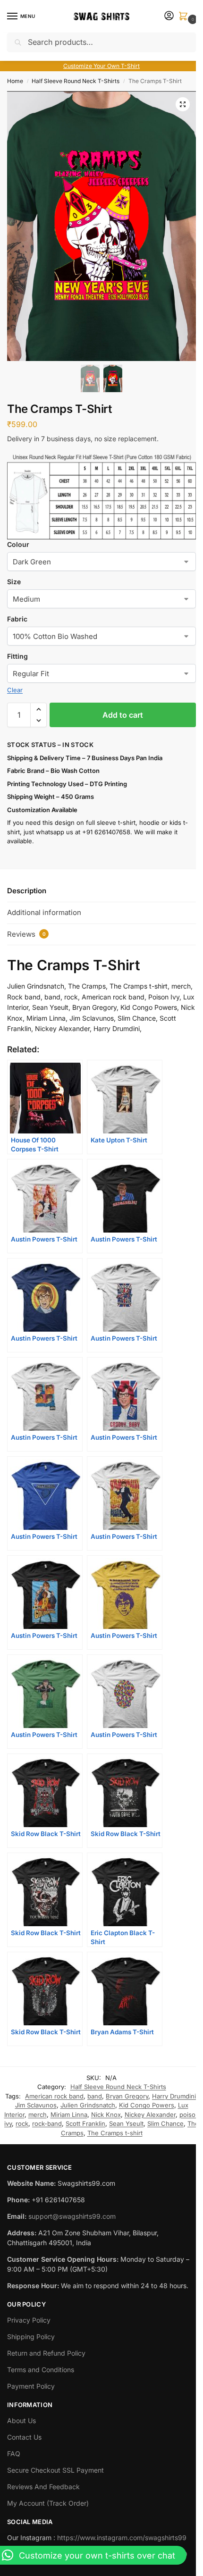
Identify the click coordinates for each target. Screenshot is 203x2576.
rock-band (47, 2123)
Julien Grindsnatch (88, 2105)
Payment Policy (31, 2386)
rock (22, 2123)
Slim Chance (165, 2123)
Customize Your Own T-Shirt (101, 66)
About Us (21, 2421)
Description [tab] (27, 891)
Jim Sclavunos (36, 2105)
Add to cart (123, 715)
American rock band (54, 2096)
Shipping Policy (31, 2337)
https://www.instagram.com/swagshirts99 (122, 2538)
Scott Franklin (85, 2123)
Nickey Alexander (150, 2115)
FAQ (14, 2454)
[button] (185, 17)
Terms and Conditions (41, 2370)
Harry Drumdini (174, 2096)
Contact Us (24, 2437)
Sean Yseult (126, 2123)
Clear (15, 690)
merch (38, 2115)
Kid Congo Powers (147, 2105)
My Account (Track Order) (48, 2503)
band (95, 2096)
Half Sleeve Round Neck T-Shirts (76, 81)
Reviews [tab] (26, 934)
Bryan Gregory (127, 2096)
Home (15, 81)
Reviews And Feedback (43, 2487)
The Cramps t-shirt (115, 2133)
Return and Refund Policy (46, 2353)
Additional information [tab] (44, 912)
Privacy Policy (29, 2320)
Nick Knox (106, 2115)
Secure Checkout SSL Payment (55, 2470)
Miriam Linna (69, 2115)
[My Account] (169, 16)
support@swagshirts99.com (72, 2216)
